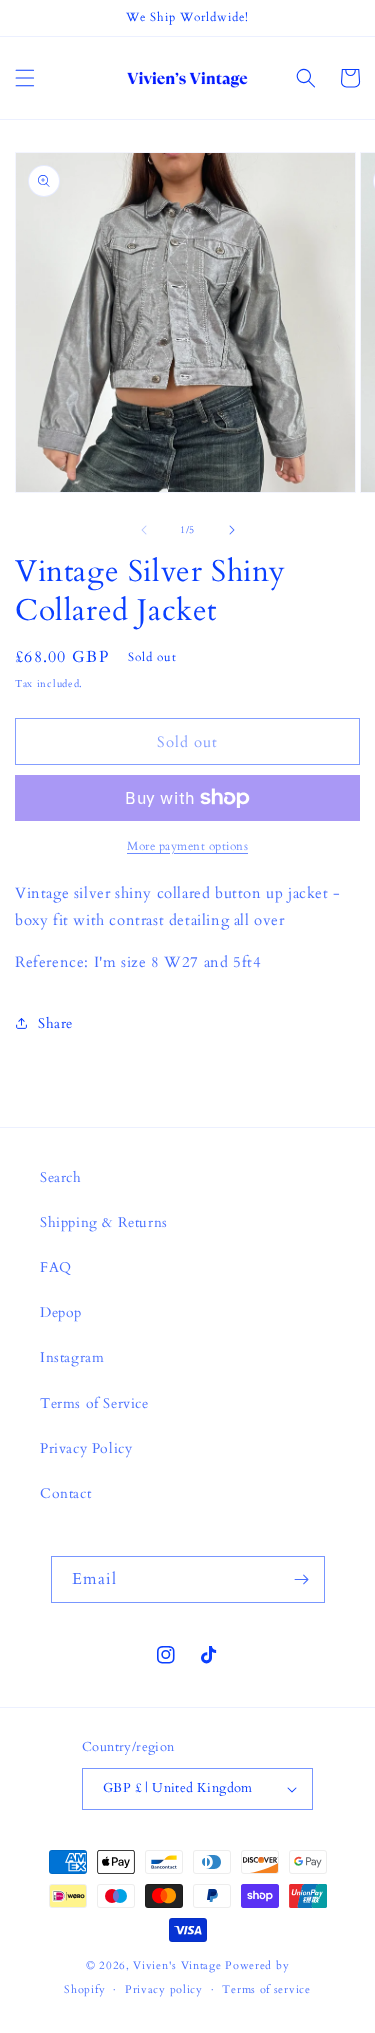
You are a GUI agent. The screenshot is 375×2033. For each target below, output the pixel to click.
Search (61, 1177)
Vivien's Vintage (177, 1965)
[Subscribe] (302, 1579)
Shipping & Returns (104, 1222)
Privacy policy (164, 1989)
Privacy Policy (86, 1448)
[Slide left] (144, 530)
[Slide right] (232, 530)
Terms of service (266, 1989)
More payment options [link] (187, 846)
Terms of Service (94, 1403)
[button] (25, 78)
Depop (61, 1312)
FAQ (56, 1267)
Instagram (72, 1357)
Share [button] (55, 1023)
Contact (65, 1493)
